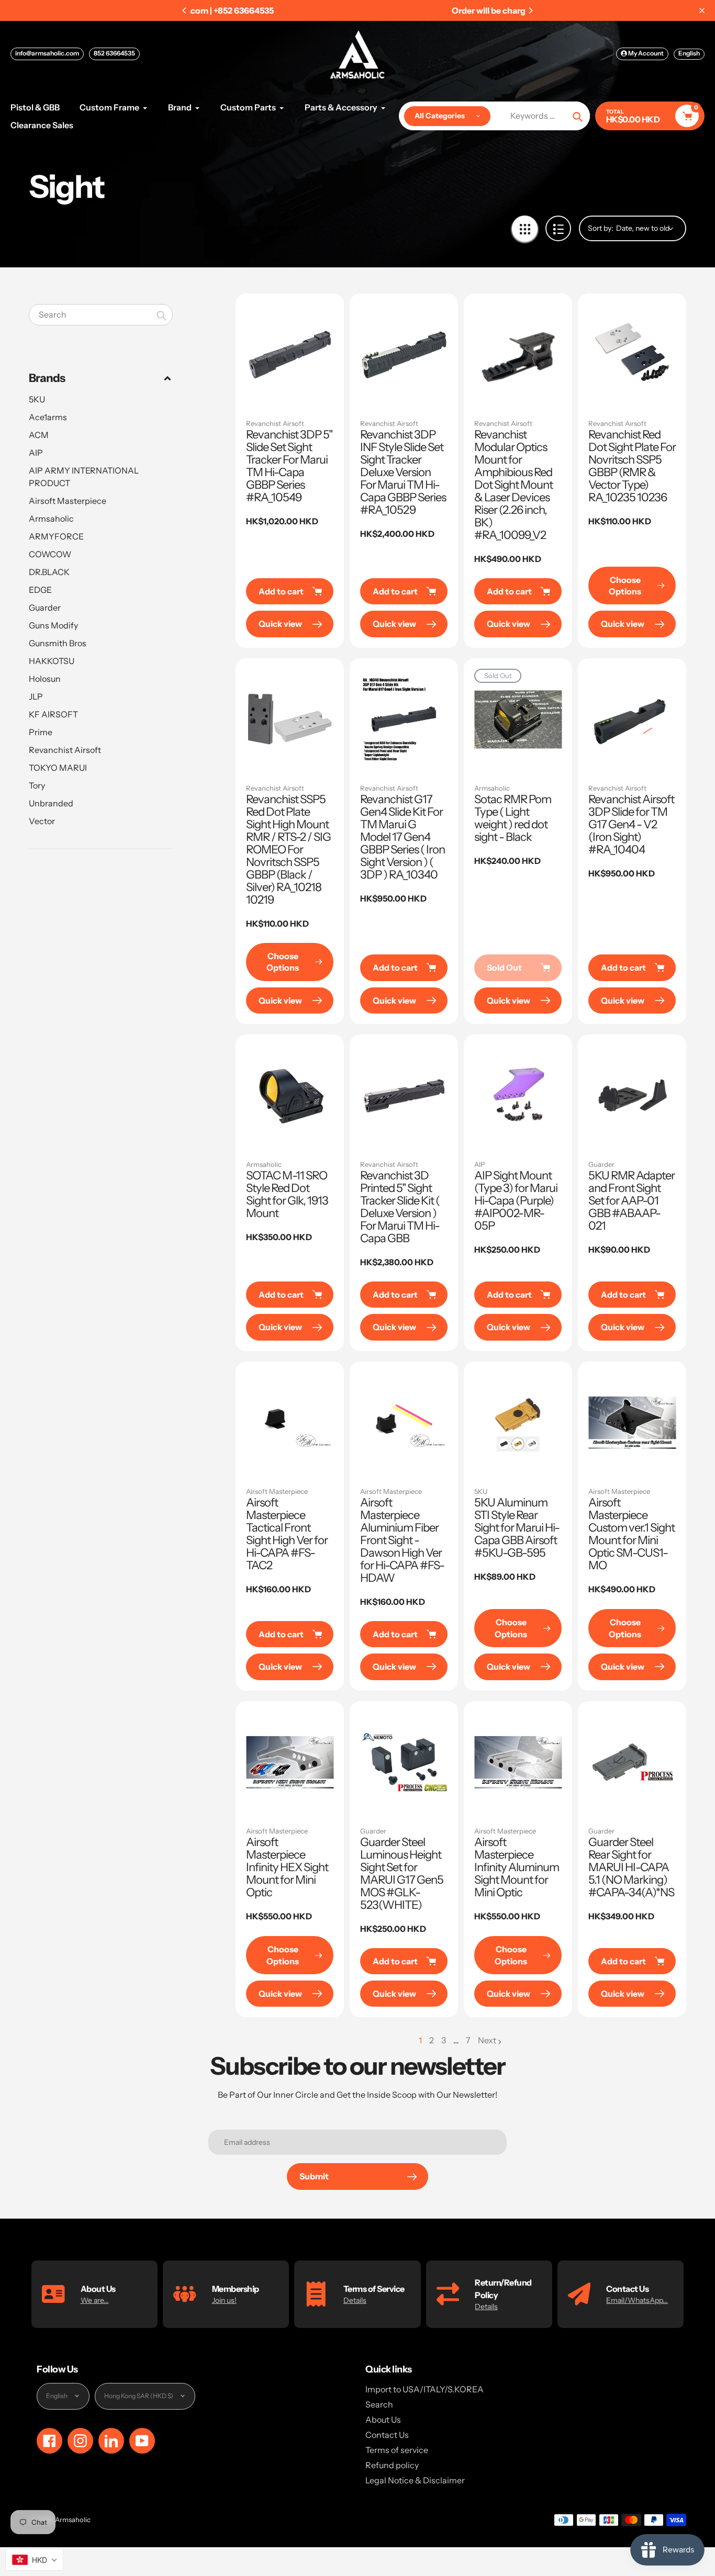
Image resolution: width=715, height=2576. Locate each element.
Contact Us (387, 2435)
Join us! (224, 2300)
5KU (37, 399)
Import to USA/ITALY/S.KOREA (424, 2389)
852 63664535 (114, 53)
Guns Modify (53, 625)
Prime (41, 732)
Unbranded (51, 803)
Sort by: (601, 228)
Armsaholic (51, 519)
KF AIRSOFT (53, 714)
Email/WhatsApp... (637, 2300)
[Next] (530, 10)
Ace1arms (48, 417)
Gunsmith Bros (58, 643)
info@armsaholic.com (47, 53)
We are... (95, 2300)
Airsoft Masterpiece (68, 501)
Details (355, 2300)
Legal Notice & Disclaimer (415, 2480)
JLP (36, 696)
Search (379, 2404)
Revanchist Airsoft (65, 750)
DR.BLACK (49, 572)
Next (487, 2040)
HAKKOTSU (52, 661)
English (689, 53)
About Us (383, 2420)
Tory (37, 785)
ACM (39, 435)
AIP (36, 453)
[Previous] (185, 10)
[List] (558, 228)
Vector (42, 821)
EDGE (40, 590)
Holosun (45, 679)
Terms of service (397, 2450)
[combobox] (101, 315)
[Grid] (525, 228)
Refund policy (392, 2465)
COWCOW (50, 554)
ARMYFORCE (56, 536)
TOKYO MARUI (58, 768)
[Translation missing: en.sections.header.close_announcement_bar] (702, 10)
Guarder (45, 608)
